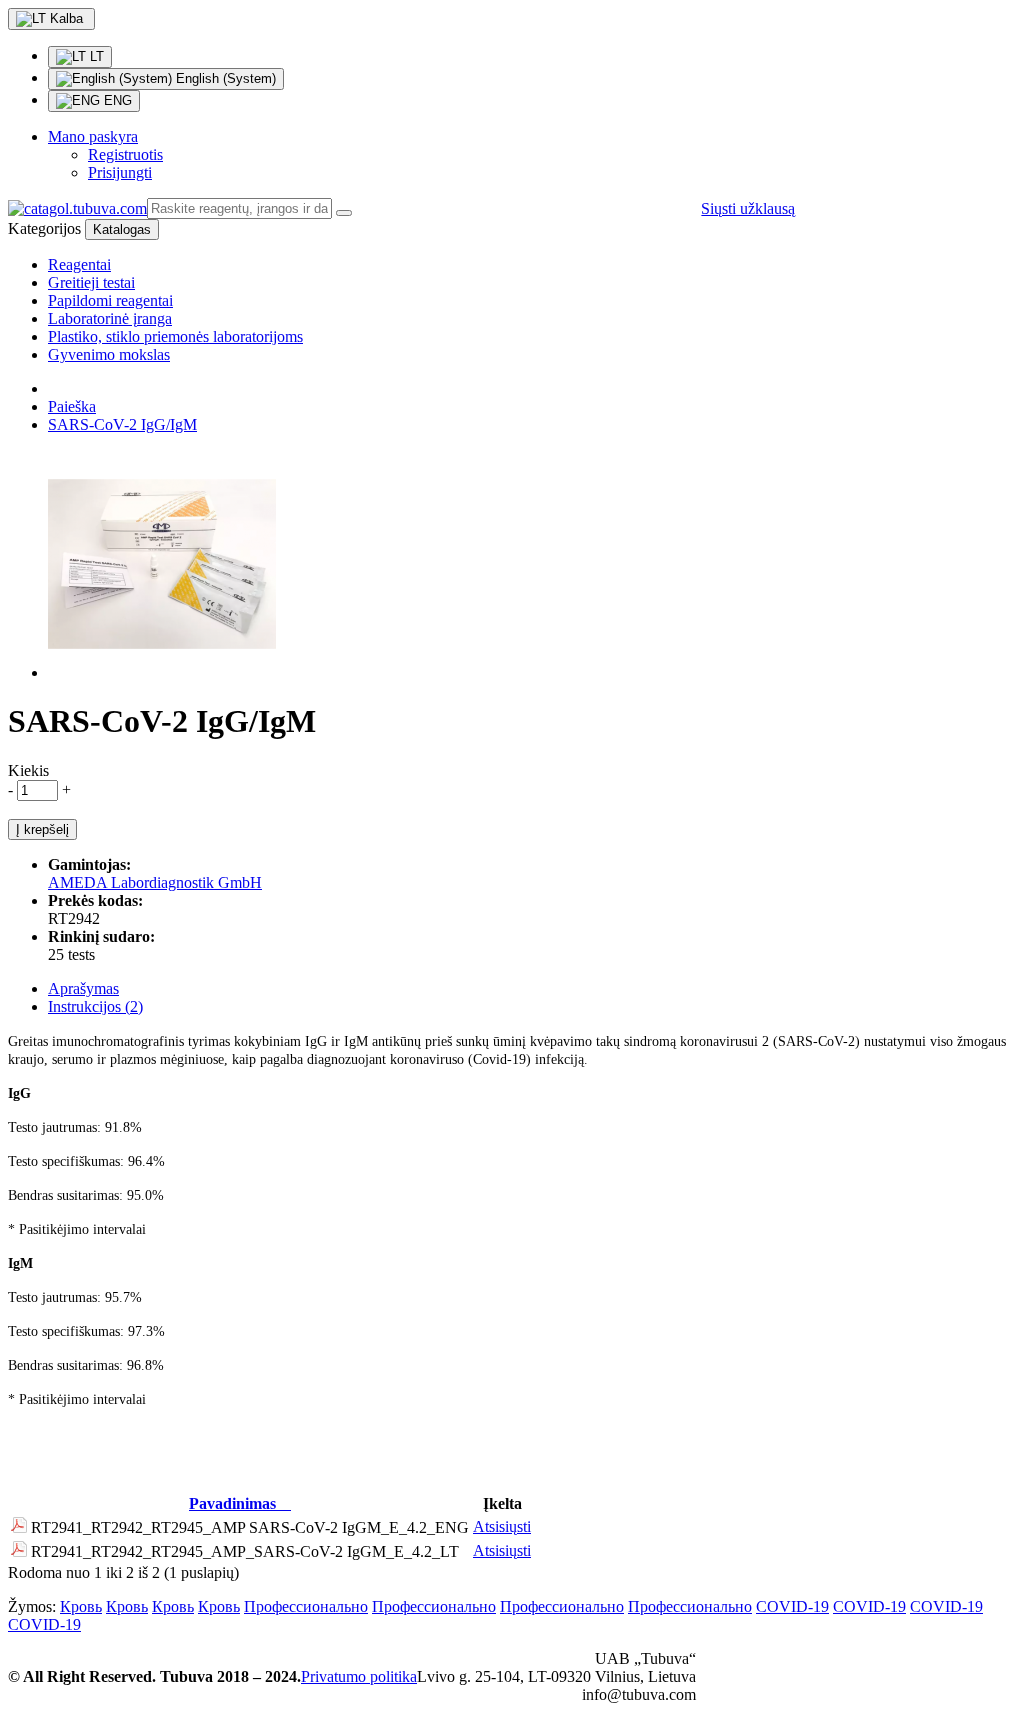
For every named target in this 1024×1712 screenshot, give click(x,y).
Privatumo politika (359, 1676)
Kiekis (28, 770)
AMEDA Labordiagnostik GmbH (155, 882)
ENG (116, 100)
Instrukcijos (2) (95, 1006)
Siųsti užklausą (748, 208)
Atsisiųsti (502, 1526)
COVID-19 (792, 1606)
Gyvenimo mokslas (109, 354)
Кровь (81, 1606)
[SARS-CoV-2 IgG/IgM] (162, 672)
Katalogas (122, 229)
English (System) (224, 78)
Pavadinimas (232, 1503)
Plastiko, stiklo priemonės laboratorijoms (175, 336)
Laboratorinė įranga (110, 318)
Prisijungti (120, 172)
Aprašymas (83, 988)
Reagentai (79, 264)
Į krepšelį (42, 829)
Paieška (72, 406)
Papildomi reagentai (110, 300)
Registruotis (125, 154)
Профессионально (306, 1606)
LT (95, 56)
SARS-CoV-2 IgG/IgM (122, 424)
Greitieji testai (91, 282)
